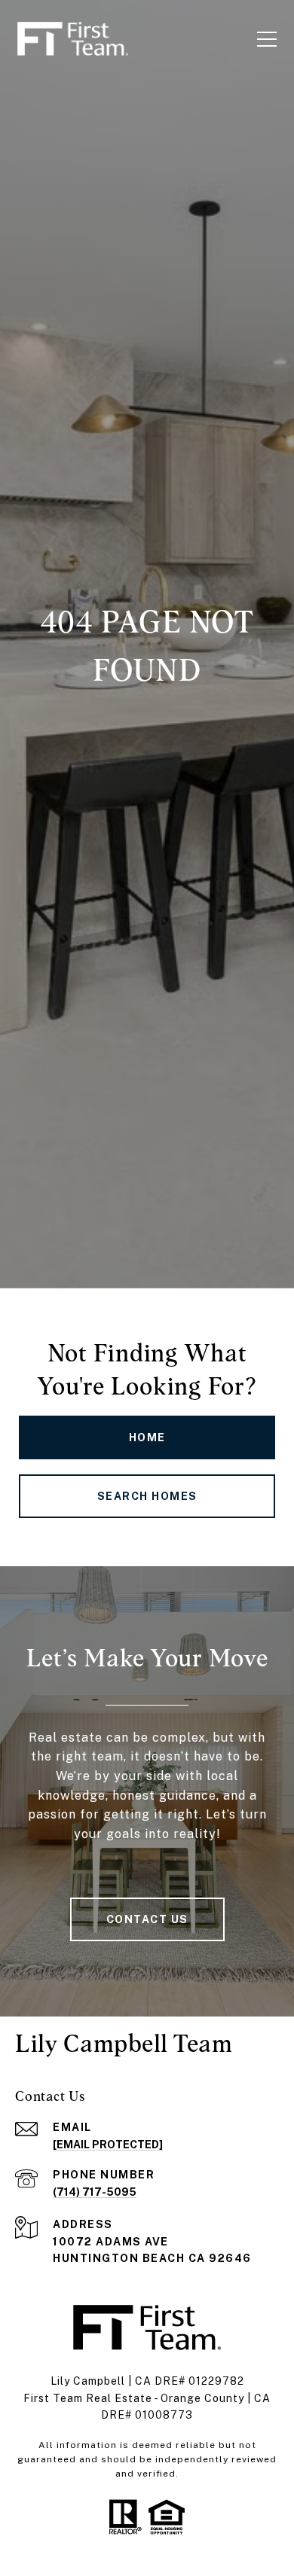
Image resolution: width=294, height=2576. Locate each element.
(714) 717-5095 (95, 2192)
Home (147, 1437)
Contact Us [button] (147, 1919)
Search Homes (147, 1496)
